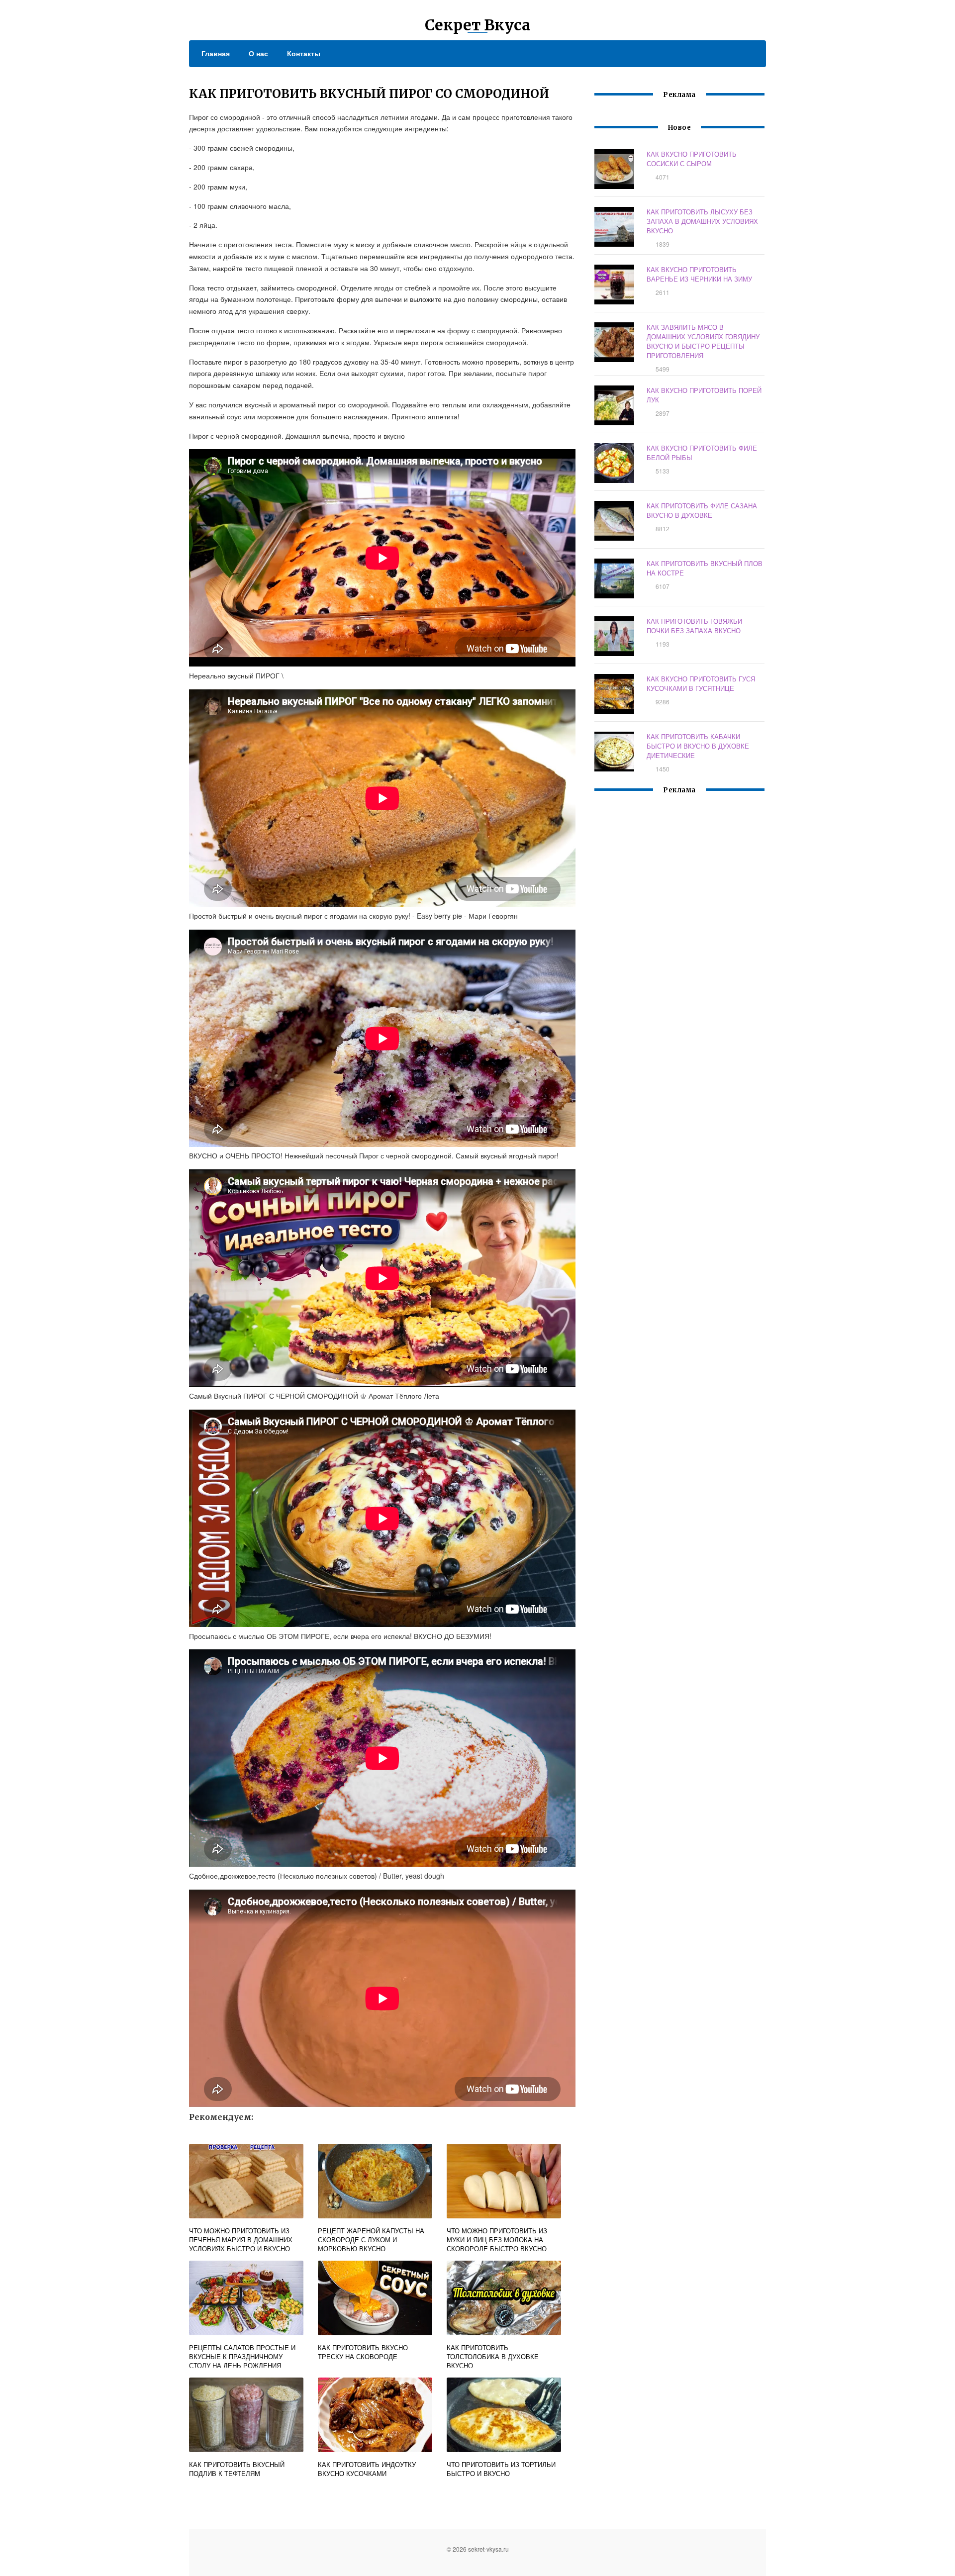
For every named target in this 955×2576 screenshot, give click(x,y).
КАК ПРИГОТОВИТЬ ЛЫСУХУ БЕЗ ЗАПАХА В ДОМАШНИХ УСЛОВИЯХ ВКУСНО (702, 221)
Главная (216, 53)
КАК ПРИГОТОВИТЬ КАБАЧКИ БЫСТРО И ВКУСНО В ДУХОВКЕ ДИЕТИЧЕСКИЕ (698, 746)
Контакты (304, 53)
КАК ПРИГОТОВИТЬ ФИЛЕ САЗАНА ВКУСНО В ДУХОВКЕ (702, 510)
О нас (258, 53)
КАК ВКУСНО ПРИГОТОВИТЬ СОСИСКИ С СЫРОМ (692, 159)
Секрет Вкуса (478, 25)
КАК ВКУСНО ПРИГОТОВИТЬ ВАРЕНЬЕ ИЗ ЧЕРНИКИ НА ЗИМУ (699, 274)
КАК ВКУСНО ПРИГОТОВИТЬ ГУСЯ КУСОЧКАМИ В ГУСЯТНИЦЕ (701, 683)
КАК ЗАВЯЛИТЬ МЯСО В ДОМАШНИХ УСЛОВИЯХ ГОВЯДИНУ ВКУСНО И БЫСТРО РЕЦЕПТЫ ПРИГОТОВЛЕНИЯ (703, 341)
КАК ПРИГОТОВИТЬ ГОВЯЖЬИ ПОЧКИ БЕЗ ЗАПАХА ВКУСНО (694, 626)
